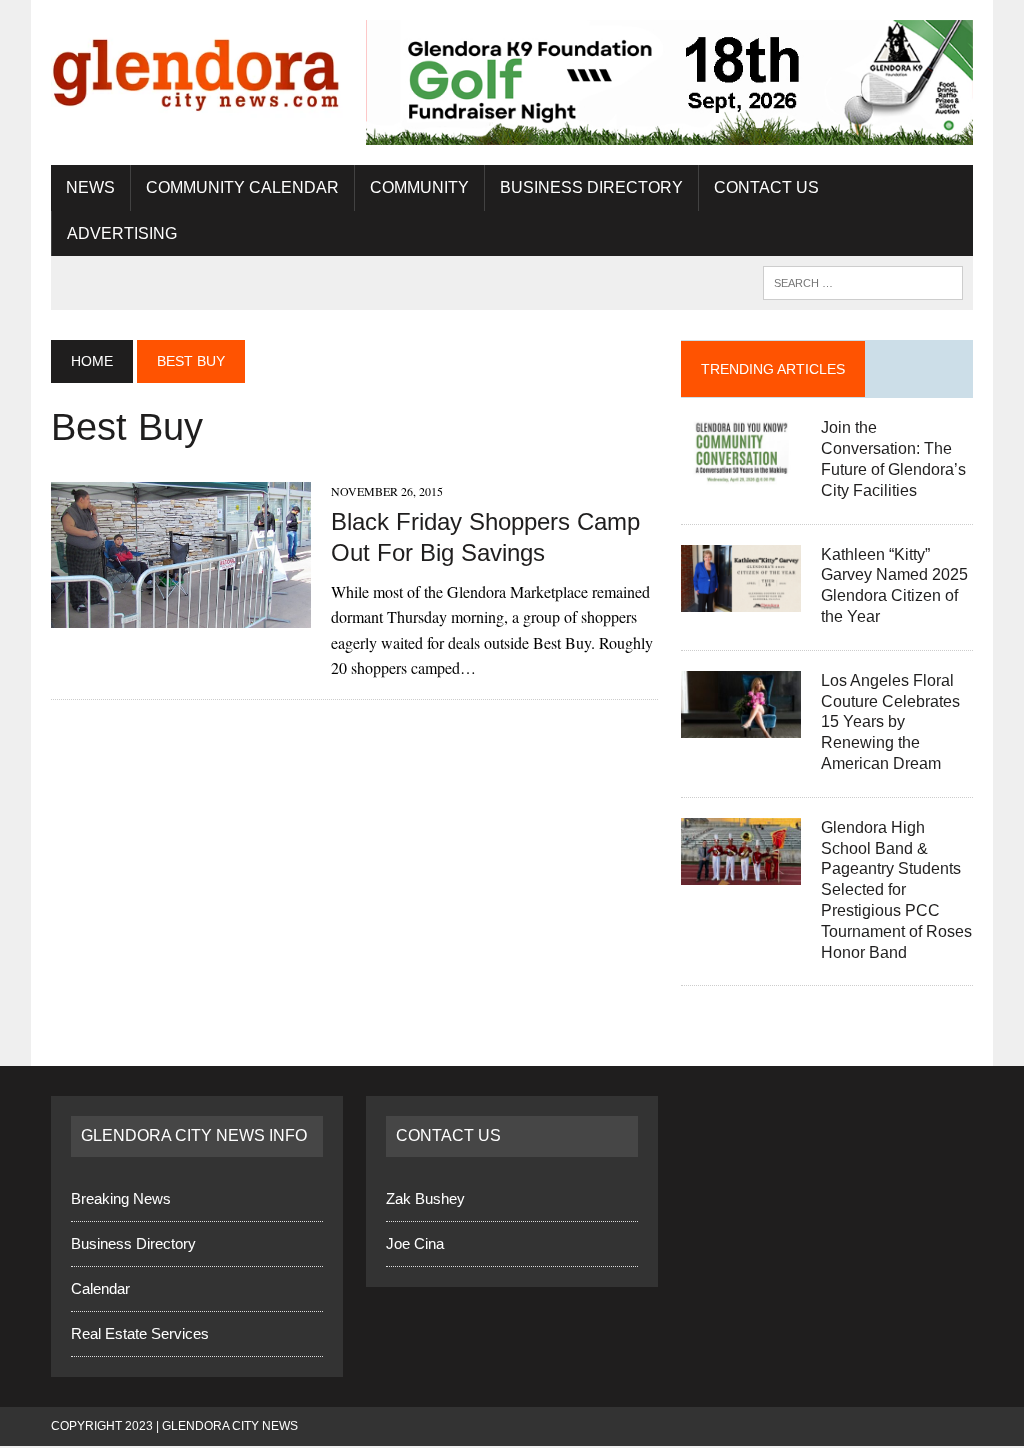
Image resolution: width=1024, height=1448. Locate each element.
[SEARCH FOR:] (863, 283)
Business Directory (591, 188)
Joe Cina (415, 1244)
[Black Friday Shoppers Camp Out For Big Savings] (181, 616)
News (90, 188)
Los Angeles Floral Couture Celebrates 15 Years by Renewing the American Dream (890, 723)
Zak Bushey (425, 1199)
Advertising (122, 234)
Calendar (100, 1289)
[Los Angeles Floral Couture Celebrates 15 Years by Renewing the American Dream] (741, 726)
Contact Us (766, 188)
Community (419, 188)
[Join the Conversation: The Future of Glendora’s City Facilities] (741, 473)
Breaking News (121, 1199)
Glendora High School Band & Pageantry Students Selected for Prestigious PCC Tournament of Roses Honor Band (896, 891)
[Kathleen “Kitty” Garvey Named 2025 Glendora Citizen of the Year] (741, 599)
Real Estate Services (140, 1334)
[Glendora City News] (197, 69)
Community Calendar (242, 188)
